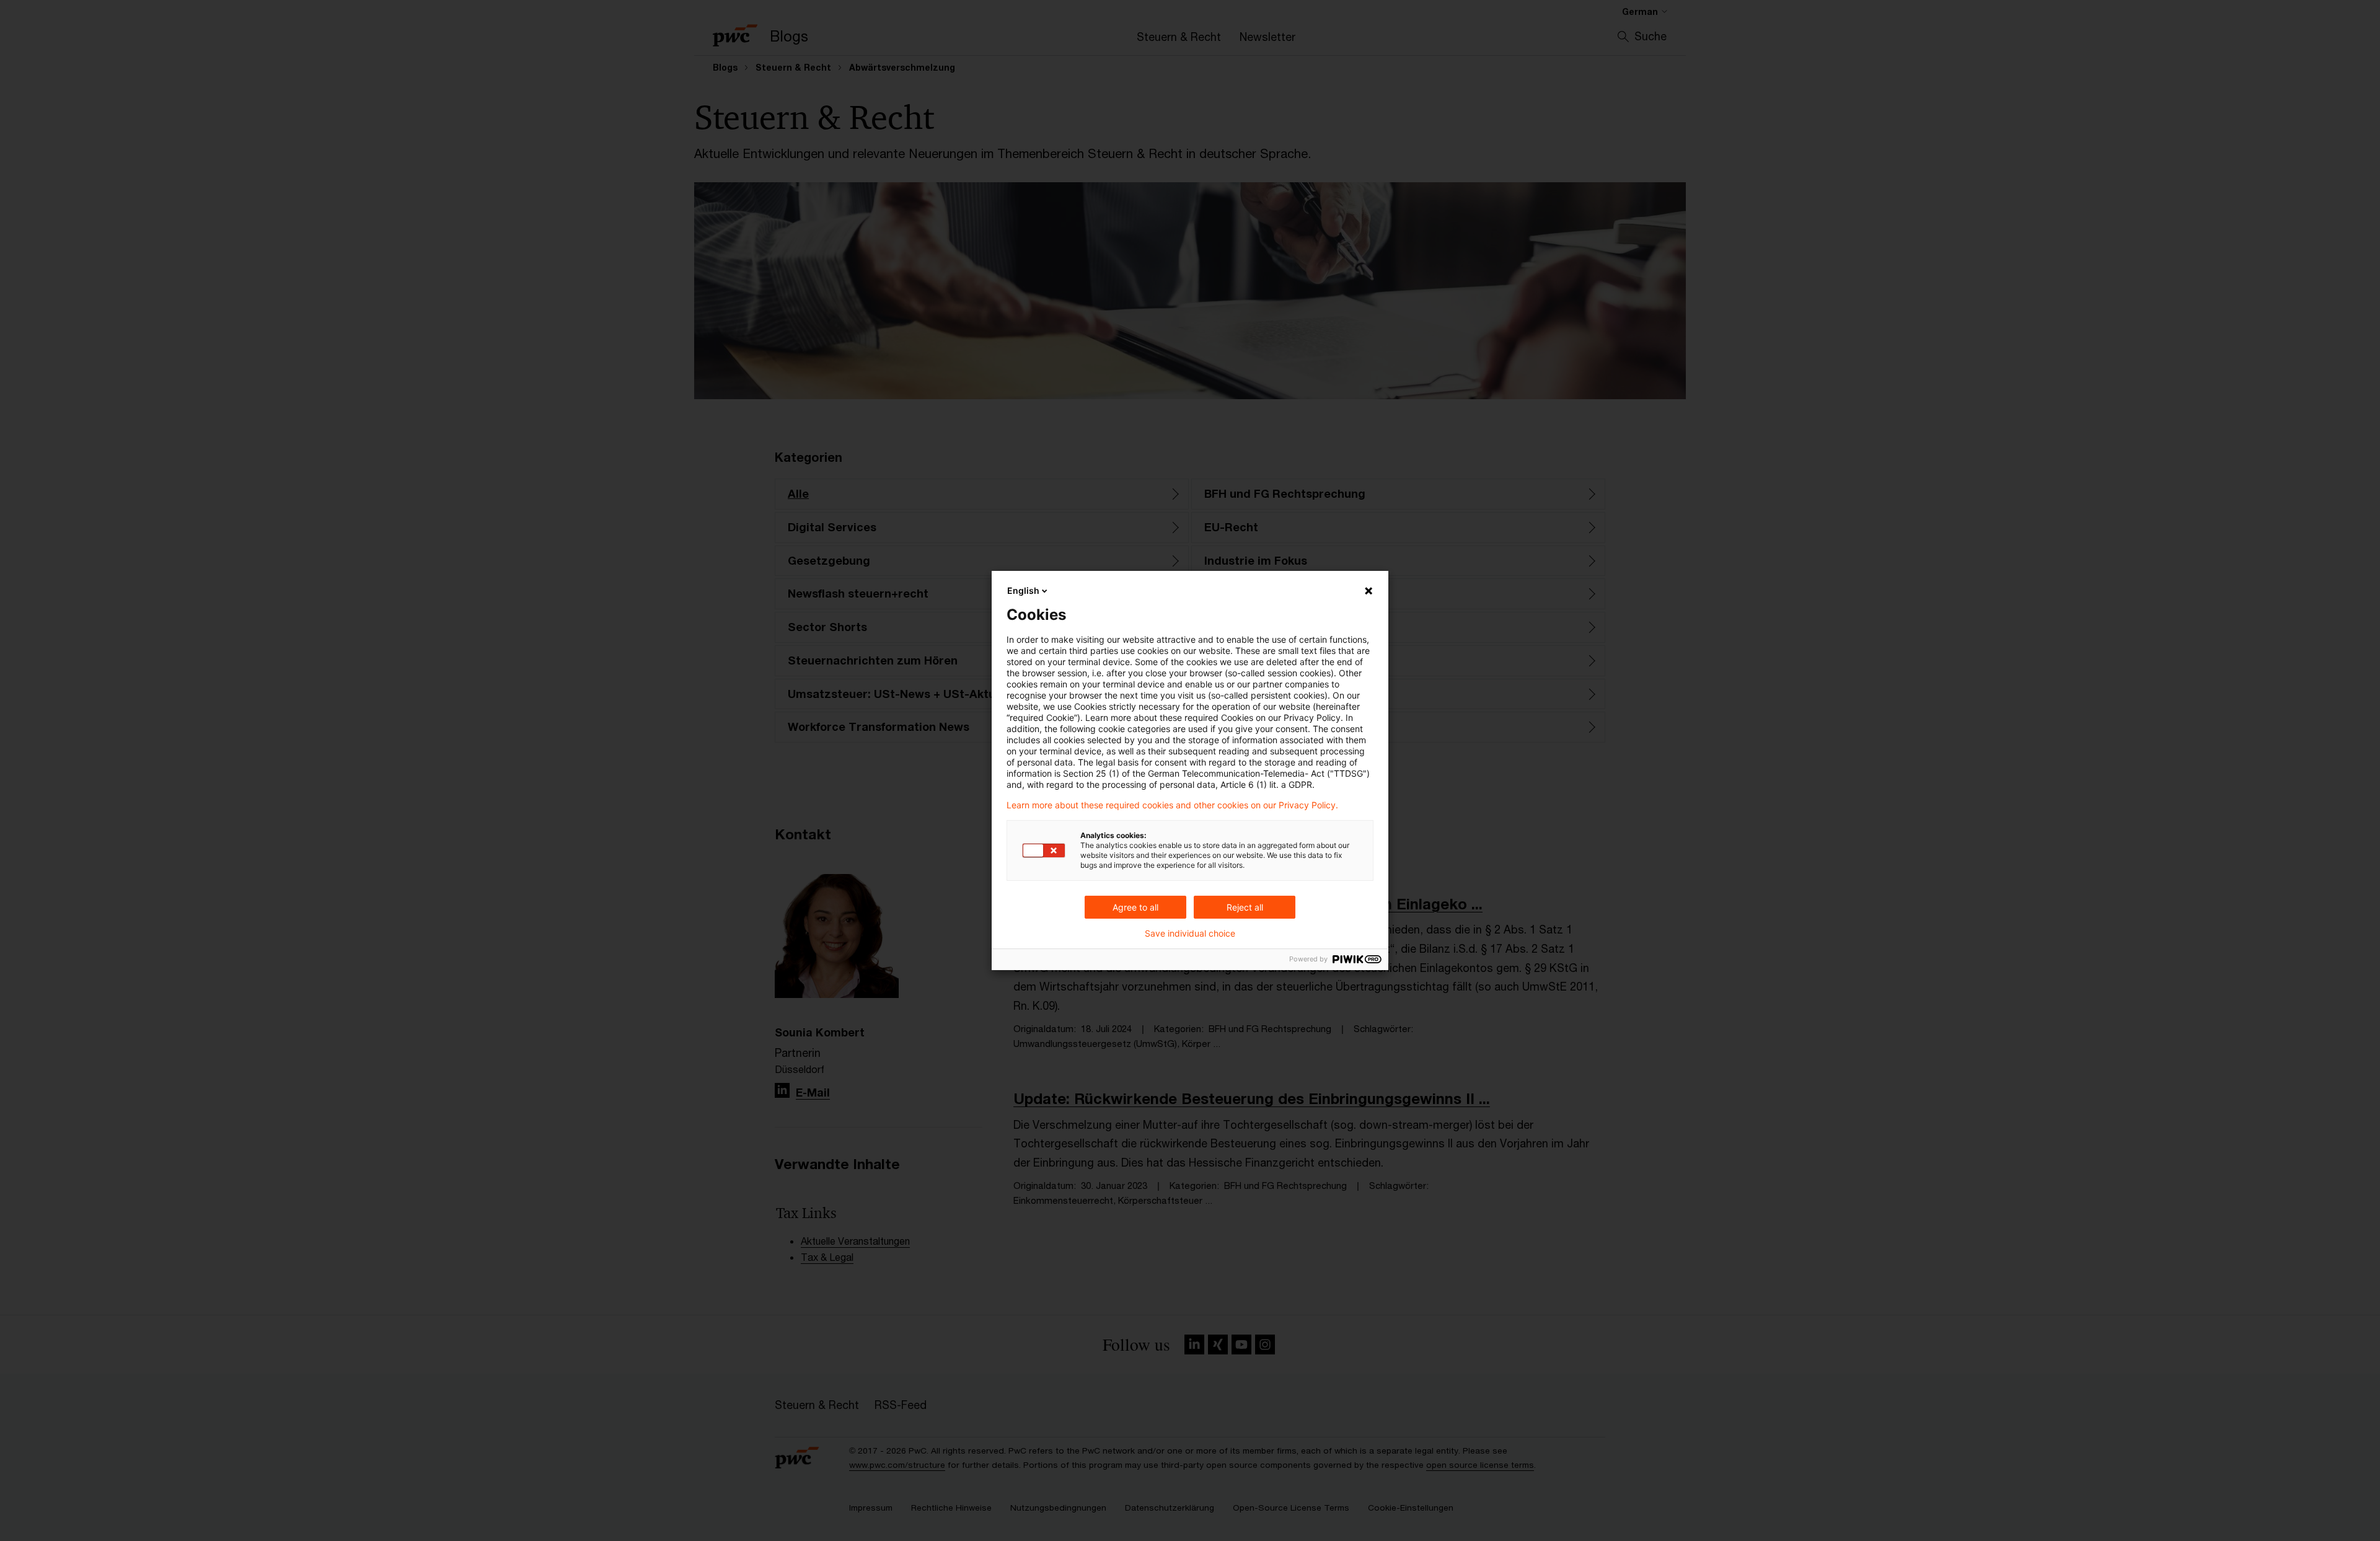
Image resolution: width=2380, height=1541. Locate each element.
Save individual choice (1190, 934)
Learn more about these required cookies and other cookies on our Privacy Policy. (1172, 805)
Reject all (1245, 907)
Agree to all (1135, 907)
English (1023, 590)
